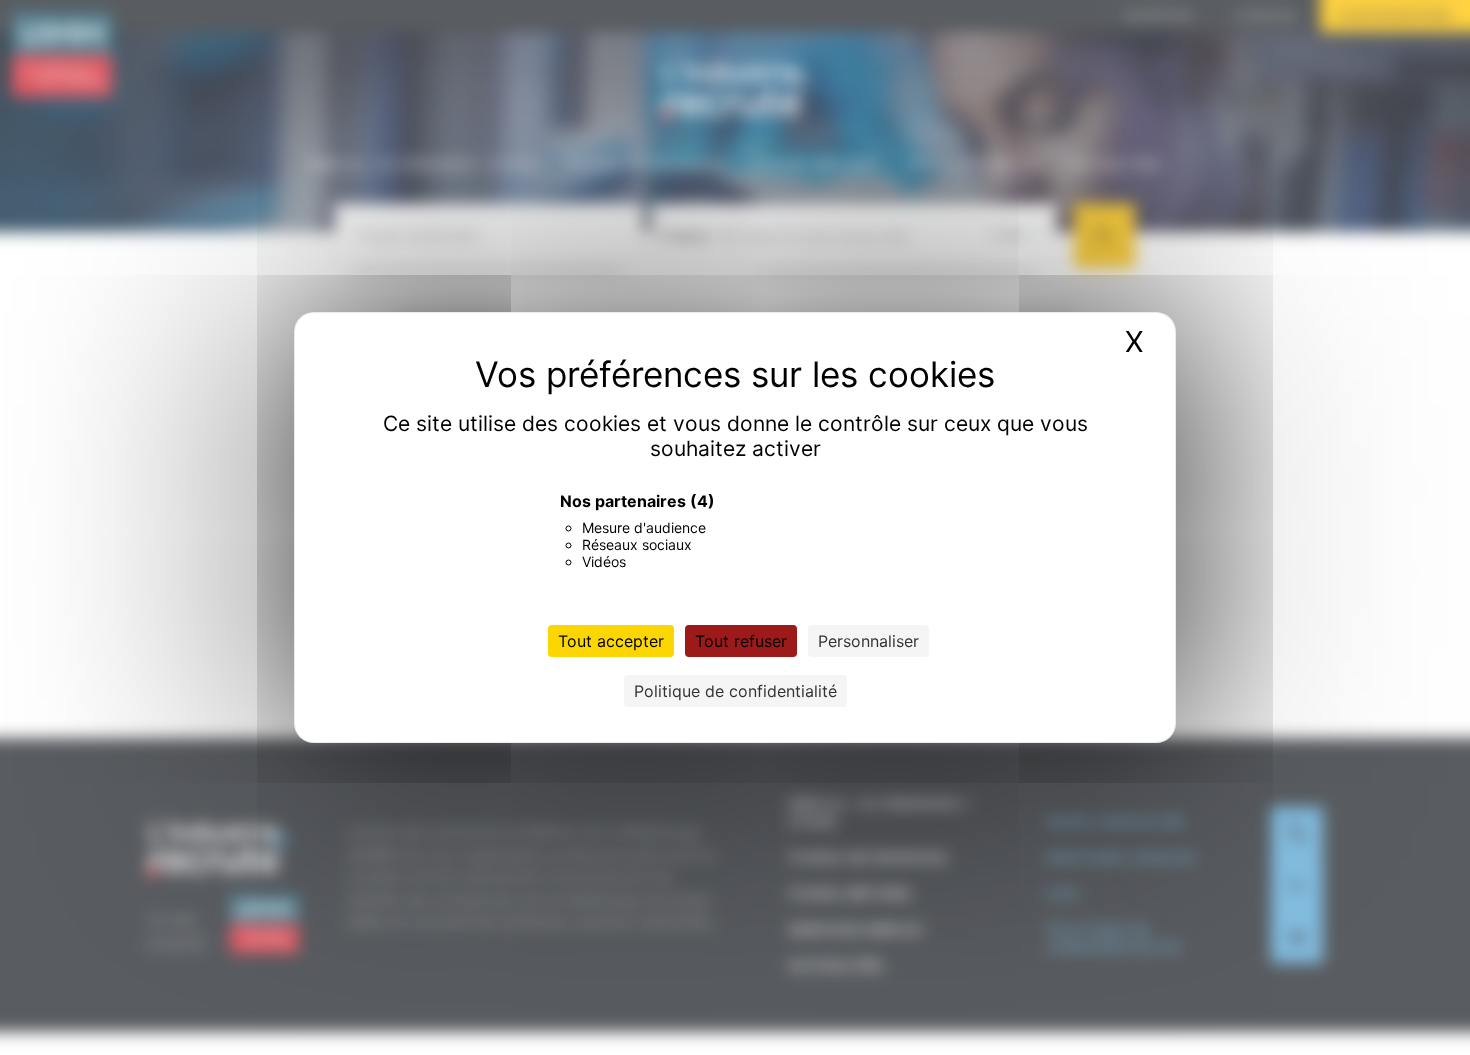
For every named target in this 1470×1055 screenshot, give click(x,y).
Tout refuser (741, 641)
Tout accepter (611, 641)
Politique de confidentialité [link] (735, 691)
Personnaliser (868, 641)
